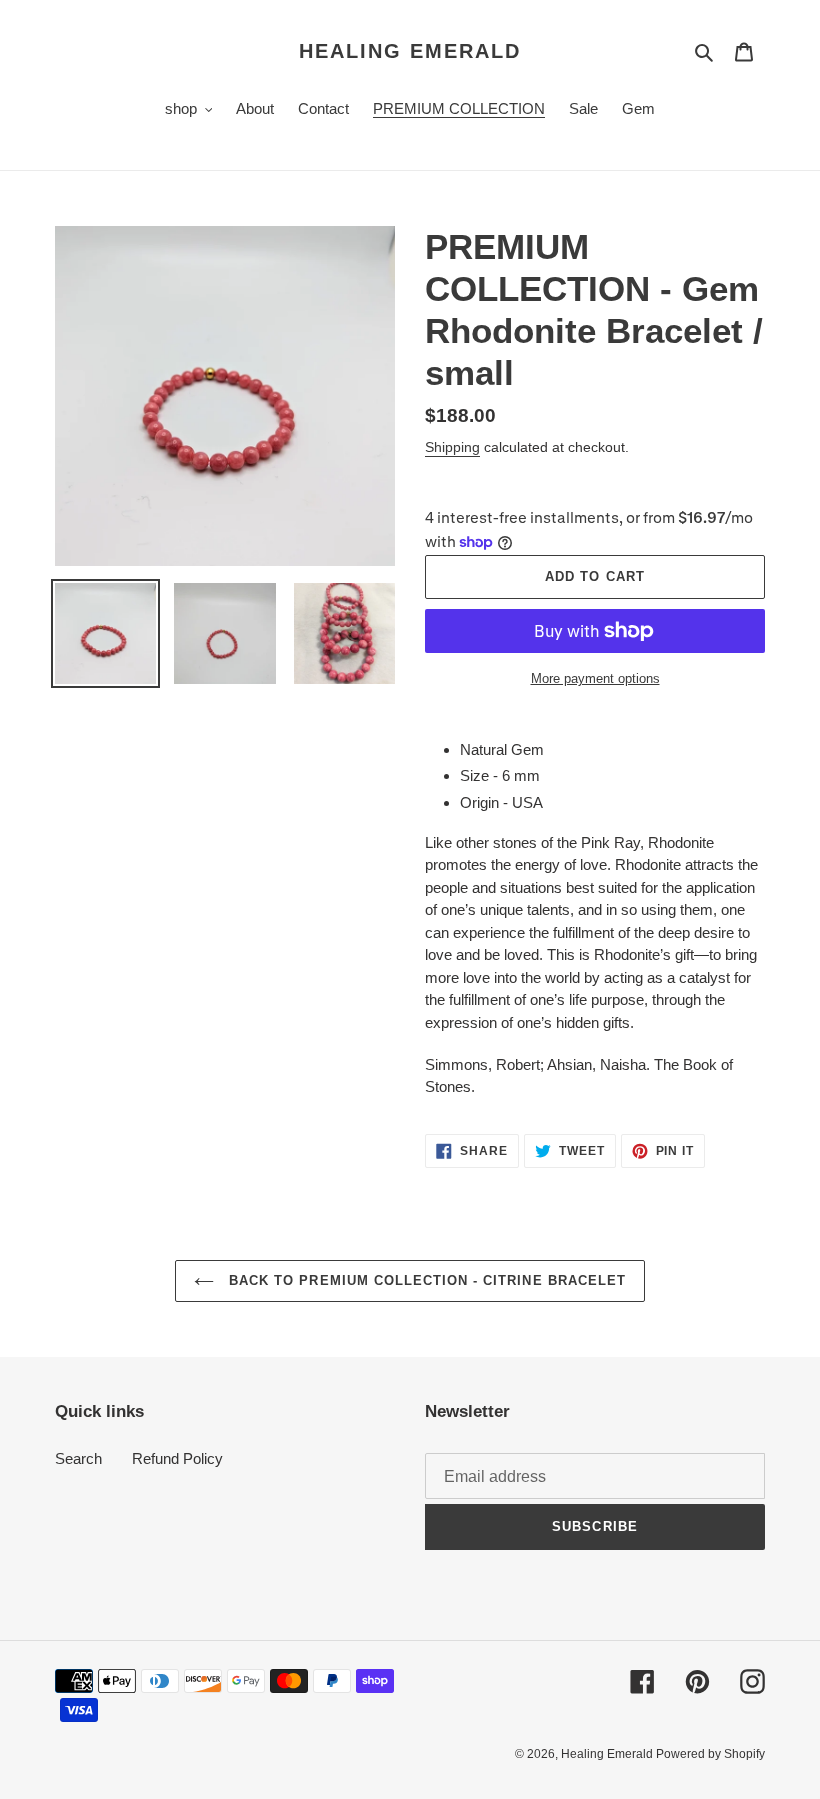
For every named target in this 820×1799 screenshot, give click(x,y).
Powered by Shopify (710, 1754)
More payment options (595, 678)
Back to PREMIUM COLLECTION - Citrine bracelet (425, 1280)
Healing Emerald (410, 51)
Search (78, 1458)
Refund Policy (177, 1458)
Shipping (452, 447)
